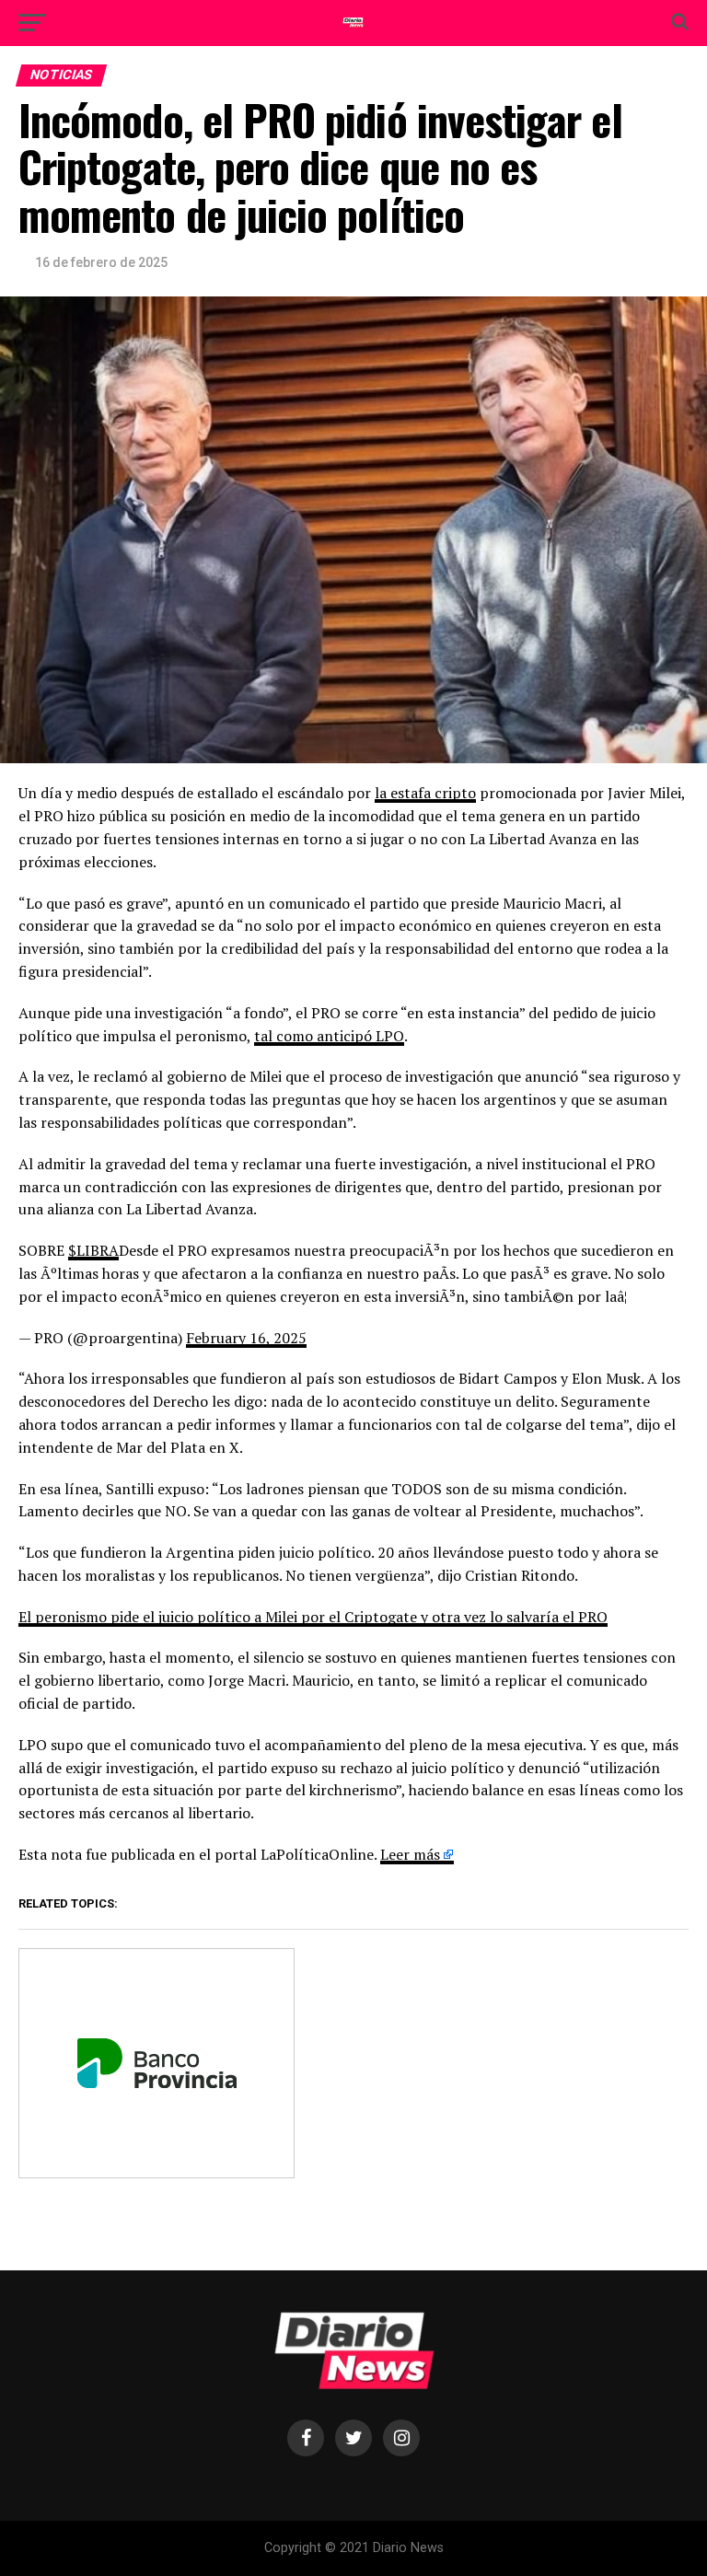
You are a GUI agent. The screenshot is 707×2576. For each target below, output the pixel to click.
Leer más (410, 1854)
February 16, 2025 (246, 1338)
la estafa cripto (425, 793)
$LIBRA (93, 1250)
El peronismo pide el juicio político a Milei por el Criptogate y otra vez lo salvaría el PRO (313, 1617)
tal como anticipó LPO (329, 1036)
